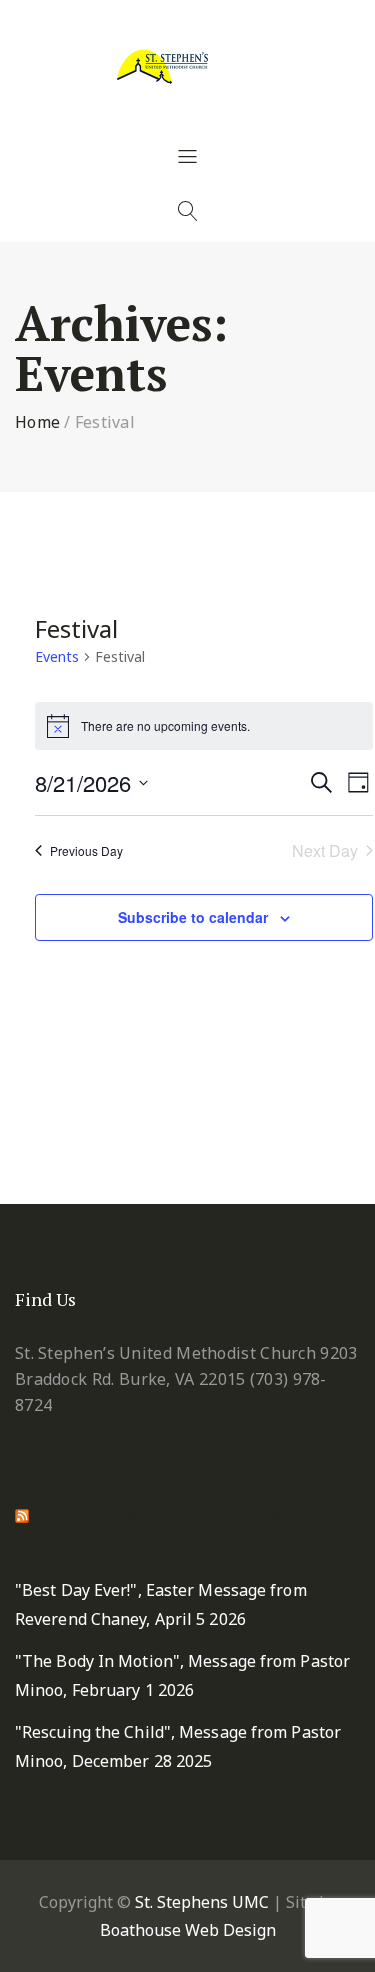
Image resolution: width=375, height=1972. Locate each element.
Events (57, 656)
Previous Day (86, 850)
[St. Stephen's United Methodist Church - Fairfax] (188, 65)
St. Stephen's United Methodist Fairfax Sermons (180, 1524)
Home (37, 422)
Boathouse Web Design (188, 1930)
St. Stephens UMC (202, 1902)
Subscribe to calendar (193, 917)
